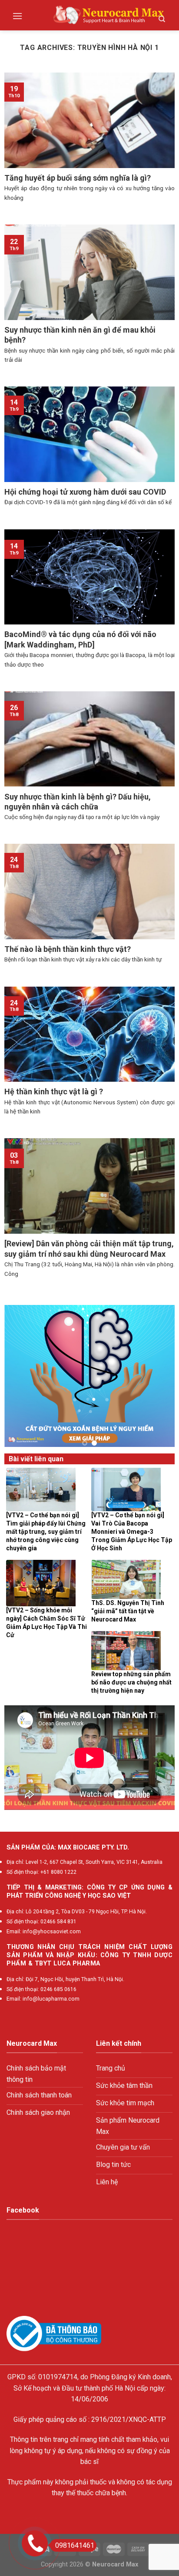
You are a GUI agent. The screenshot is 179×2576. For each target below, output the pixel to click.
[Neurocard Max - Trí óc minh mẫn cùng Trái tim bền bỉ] (109, 15)
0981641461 (75, 2545)
